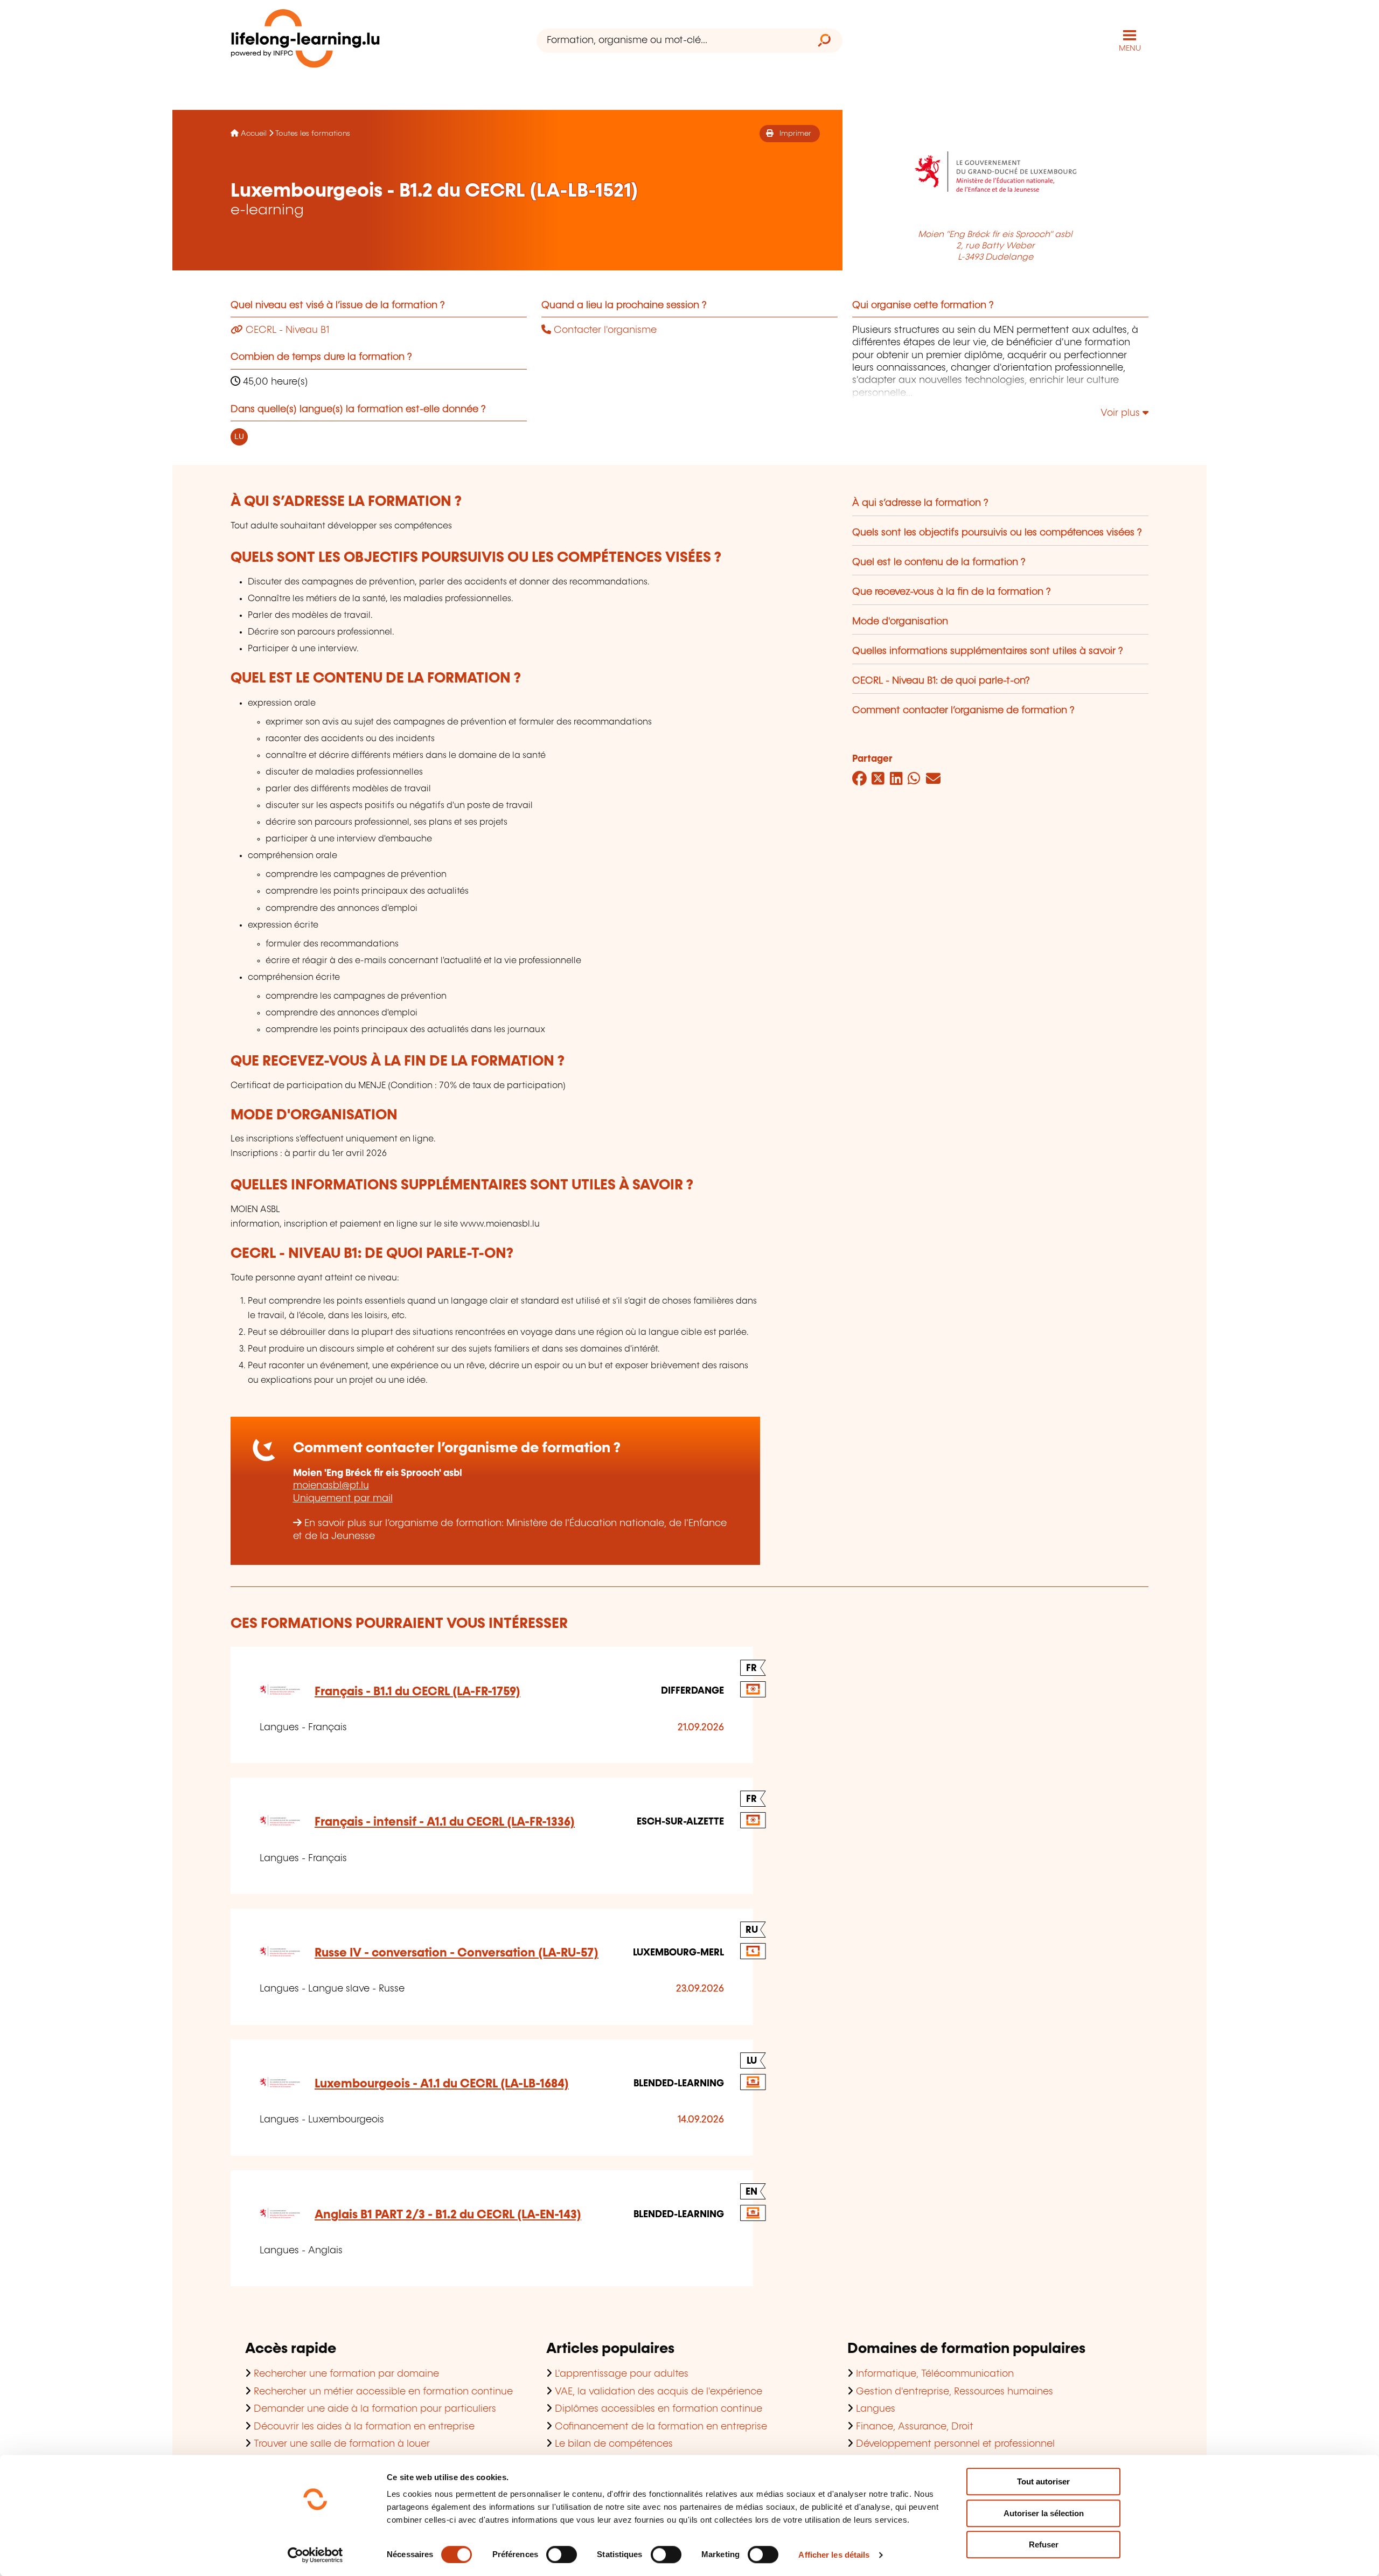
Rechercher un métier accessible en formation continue (383, 2392)
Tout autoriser (1043, 2481)
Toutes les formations (313, 134)
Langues (876, 2409)
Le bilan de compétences (614, 2444)
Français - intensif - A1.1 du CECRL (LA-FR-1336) (445, 1822)
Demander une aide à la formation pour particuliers (375, 2409)
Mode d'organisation (900, 622)
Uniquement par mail (343, 1499)
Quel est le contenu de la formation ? (939, 562)
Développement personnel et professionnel (955, 2444)
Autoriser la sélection (1044, 2513)
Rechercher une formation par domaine (346, 2374)
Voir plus (1122, 413)
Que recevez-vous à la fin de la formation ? (952, 592)
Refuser (1044, 2544)
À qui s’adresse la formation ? (920, 503)
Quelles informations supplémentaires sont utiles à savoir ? (988, 651)
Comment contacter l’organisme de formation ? (963, 711)
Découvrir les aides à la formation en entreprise (364, 2427)
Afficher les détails (834, 2555)
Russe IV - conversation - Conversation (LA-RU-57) (457, 1953)
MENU (1130, 48)
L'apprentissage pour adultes (622, 2374)
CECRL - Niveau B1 (286, 330)
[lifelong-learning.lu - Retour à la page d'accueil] (305, 41)
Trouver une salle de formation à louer (342, 2444)
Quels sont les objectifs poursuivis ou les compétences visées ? (997, 533)
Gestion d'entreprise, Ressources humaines (955, 2392)
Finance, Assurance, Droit (915, 2427)
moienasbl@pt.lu (331, 1486)
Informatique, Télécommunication (935, 2374)
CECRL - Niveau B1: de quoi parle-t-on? (941, 681)
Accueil (254, 134)
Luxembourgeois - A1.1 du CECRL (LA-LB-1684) (442, 2084)
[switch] (562, 2554)
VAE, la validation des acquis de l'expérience (659, 2392)
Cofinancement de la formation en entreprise (661, 2427)
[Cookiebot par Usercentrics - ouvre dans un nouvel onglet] (315, 2555)
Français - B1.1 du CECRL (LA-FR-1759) (417, 1692)
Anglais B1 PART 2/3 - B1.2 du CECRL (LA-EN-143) (448, 2215)
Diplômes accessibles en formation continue (659, 2409)
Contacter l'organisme (604, 330)
